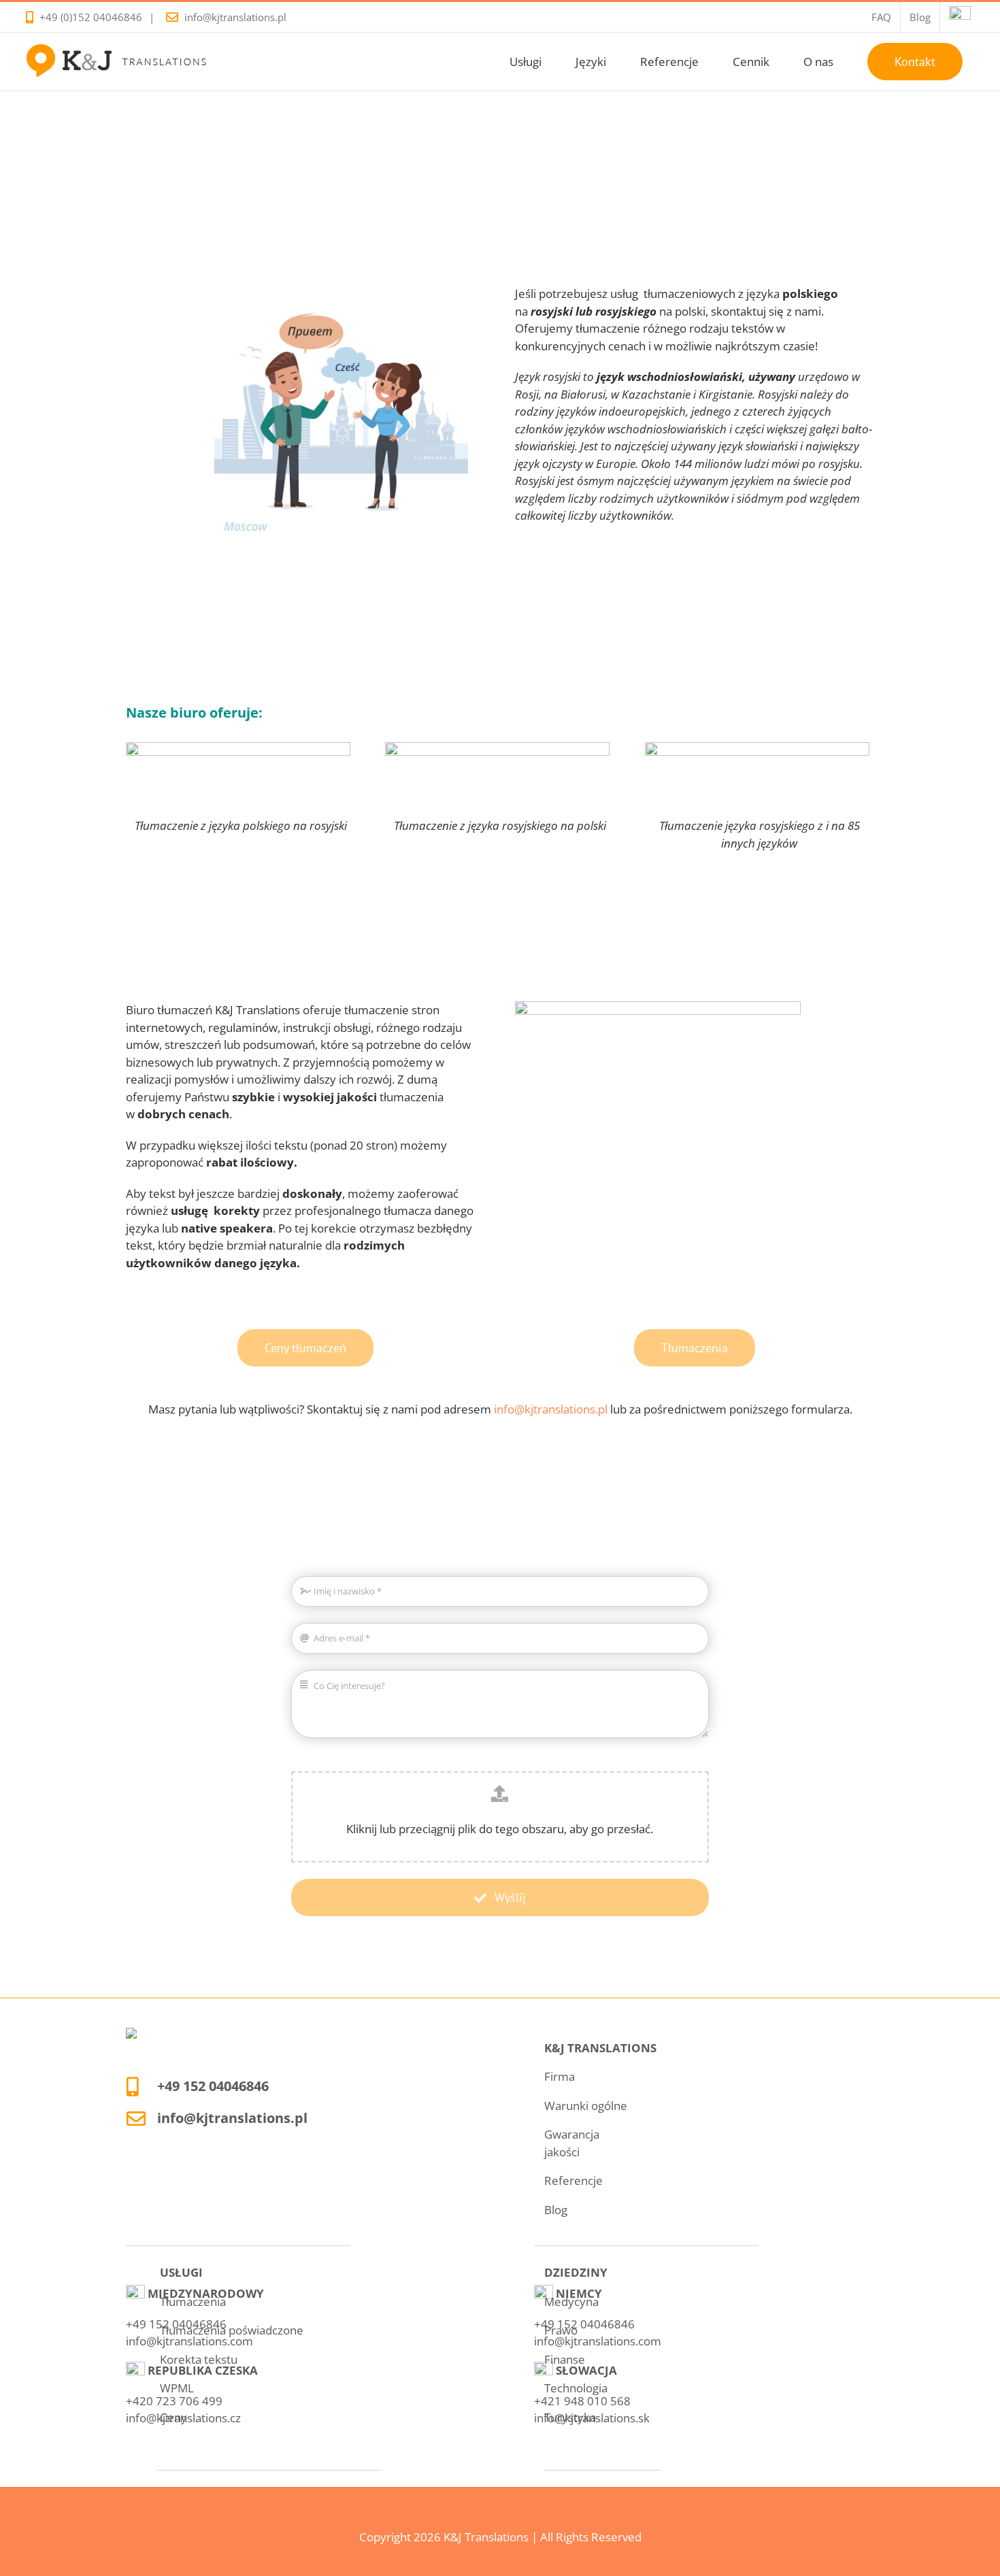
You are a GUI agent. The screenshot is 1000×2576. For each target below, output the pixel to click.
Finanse (565, 2359)
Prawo (561, 2330)
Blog (556, 2210)
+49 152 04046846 (213, 2086)
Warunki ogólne (586, 2106)
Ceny (173, 2417)
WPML (177, 2388)
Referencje (573, 2180)
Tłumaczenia (193, 2302)
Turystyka (570, 2417)
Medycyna (571, 2302)
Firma (560, 2076)
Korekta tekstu (199, 2359)
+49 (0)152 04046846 (91, 17)
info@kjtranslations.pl (235, 17)
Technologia (576, 2388)
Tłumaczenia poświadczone (232, 2330)
